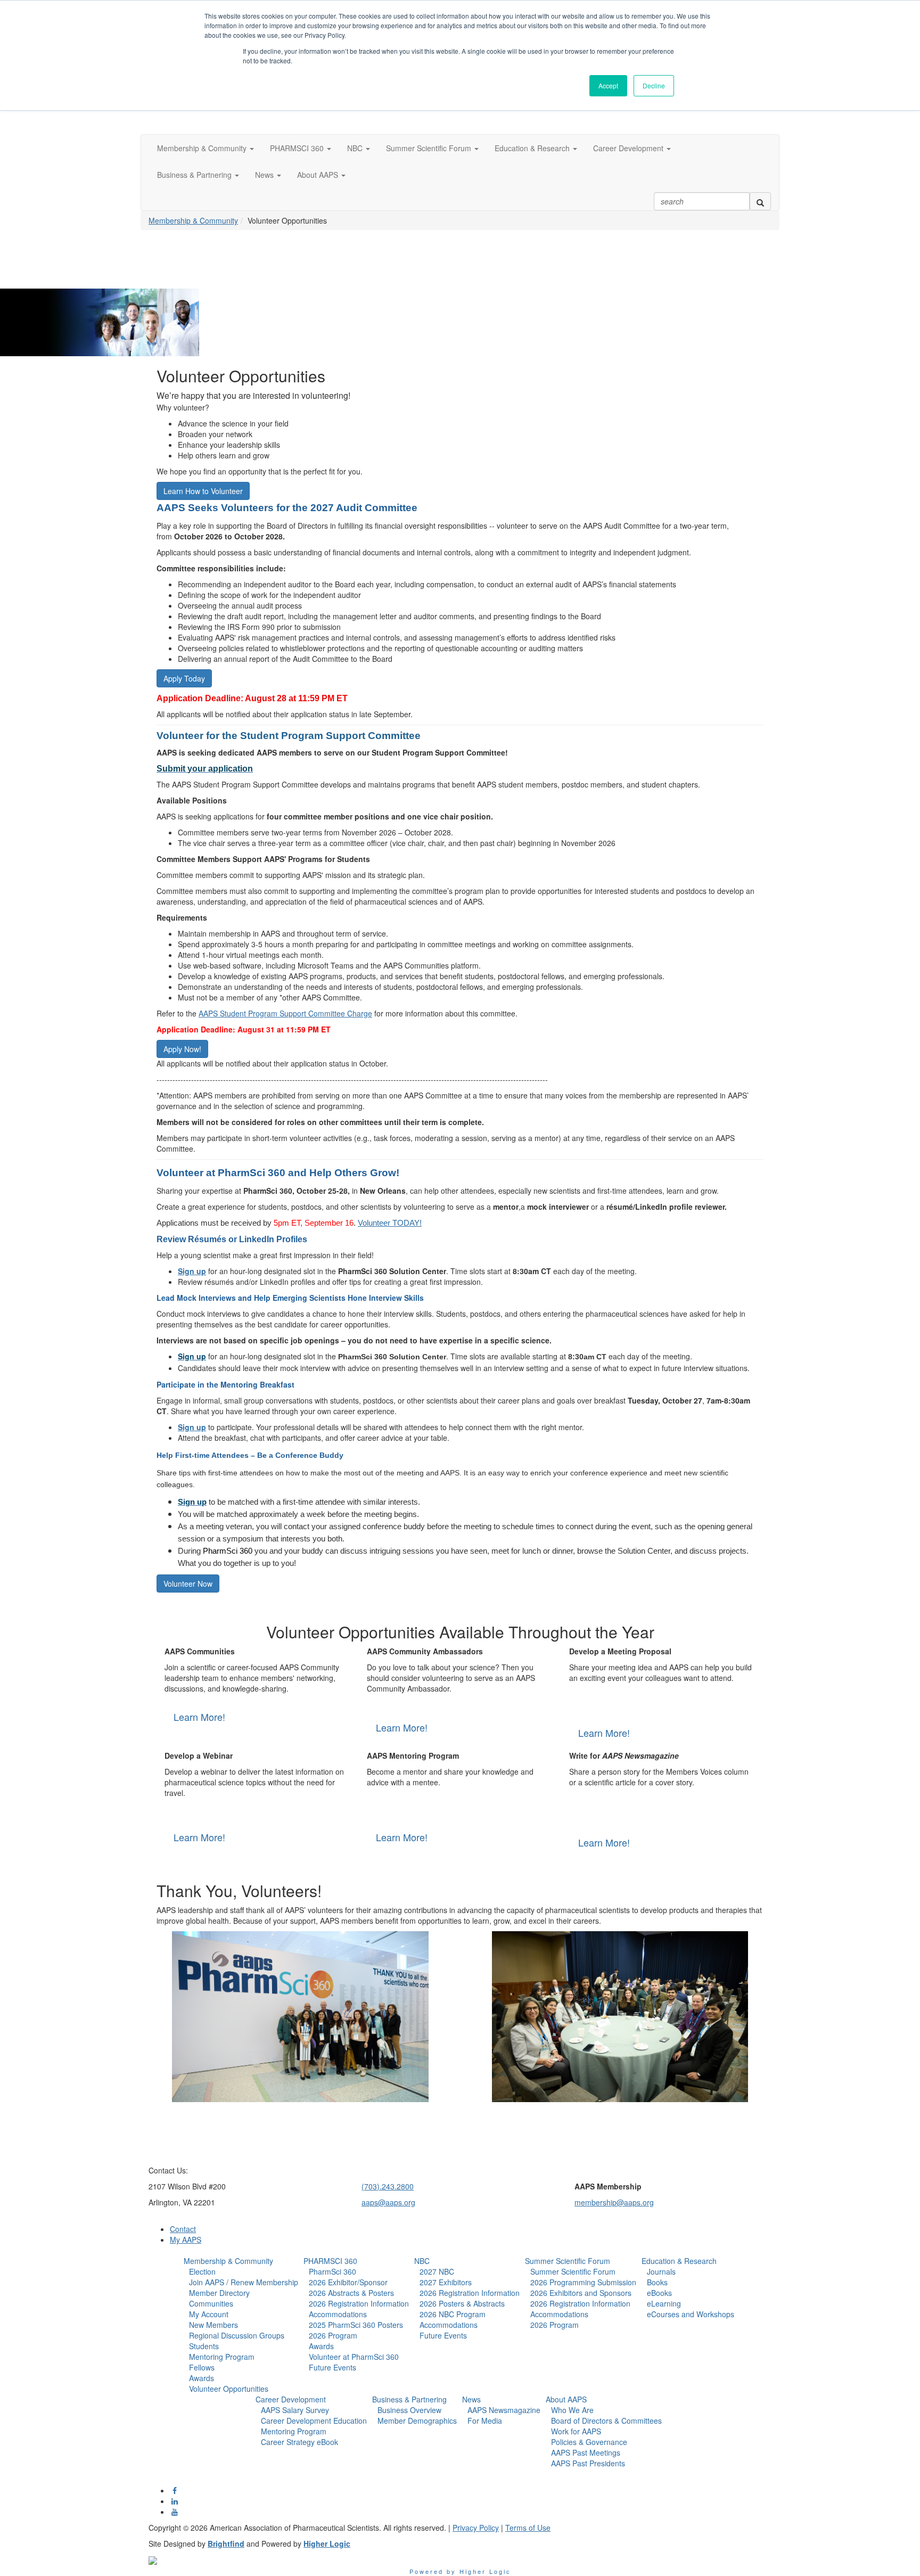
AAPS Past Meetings (586, 2452)
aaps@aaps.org (388, 2202)
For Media (485, 2421)
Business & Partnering (409, 2399)
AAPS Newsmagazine (504, 2410)
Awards (202, 2378)
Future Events (332, 2367)
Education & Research (679, 2261)
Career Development (291, 2399)
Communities (211, 2303)
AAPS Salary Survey (295, 2410)
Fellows (202, 2367)
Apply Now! (182, 1049)
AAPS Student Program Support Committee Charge (285, 1013)
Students (204, 2346)
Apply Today (184, 678)
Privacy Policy (476, 2528)
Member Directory (219, 2293)
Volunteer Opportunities (229, 2389)
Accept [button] (608, 85)
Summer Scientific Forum (568, 2261)
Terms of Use (528, 2528)
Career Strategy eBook (299, 2442)
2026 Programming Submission (583, 2282)
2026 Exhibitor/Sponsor (348, 2282)
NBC (422, 2261)
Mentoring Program (222, 2357)
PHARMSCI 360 (330, 2261)
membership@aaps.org (614, 2202)
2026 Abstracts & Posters (351, 2293)
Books (657, 2282)
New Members (213, 2325)
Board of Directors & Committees (606, 2421)
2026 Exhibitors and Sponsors (581, 2293)
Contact (183, 2229)
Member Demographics (417, 2421)
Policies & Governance (589, 2442)
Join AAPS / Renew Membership (244, 2282)
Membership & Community (193, 220)
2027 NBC (437, 2271)
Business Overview (409, 2410)
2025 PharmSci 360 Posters (356, 2325)
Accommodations (338, 2314)
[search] (760, 201)
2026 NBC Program (453, 2314)
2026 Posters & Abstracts (462, 2303)
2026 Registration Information (359, 2303)
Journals (661, 2271)
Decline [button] (654, 85)
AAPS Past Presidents (588, 2463)
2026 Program (333, 2335)
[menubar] (241, 2330)
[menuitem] (241, 2325)
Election (202, 2271)
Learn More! (199, 1717)
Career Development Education (314, 2421)
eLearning (664, 2303)
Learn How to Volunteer (203, 491)
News (471, 2399)
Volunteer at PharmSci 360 (354, 2357)
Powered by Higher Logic (460, 2571)
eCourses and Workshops (691, 2314)
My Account (209, 2314)
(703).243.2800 (388, 2186)
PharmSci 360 (332, 2271)
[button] (206, 148)
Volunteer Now (188, 1584)
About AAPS (566, 2399)
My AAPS (186, 2239)
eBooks (659, 2293)
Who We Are (572, 2410)
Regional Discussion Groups (237, 2335)
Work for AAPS (576, 2431)
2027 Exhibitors (446, 2282)
